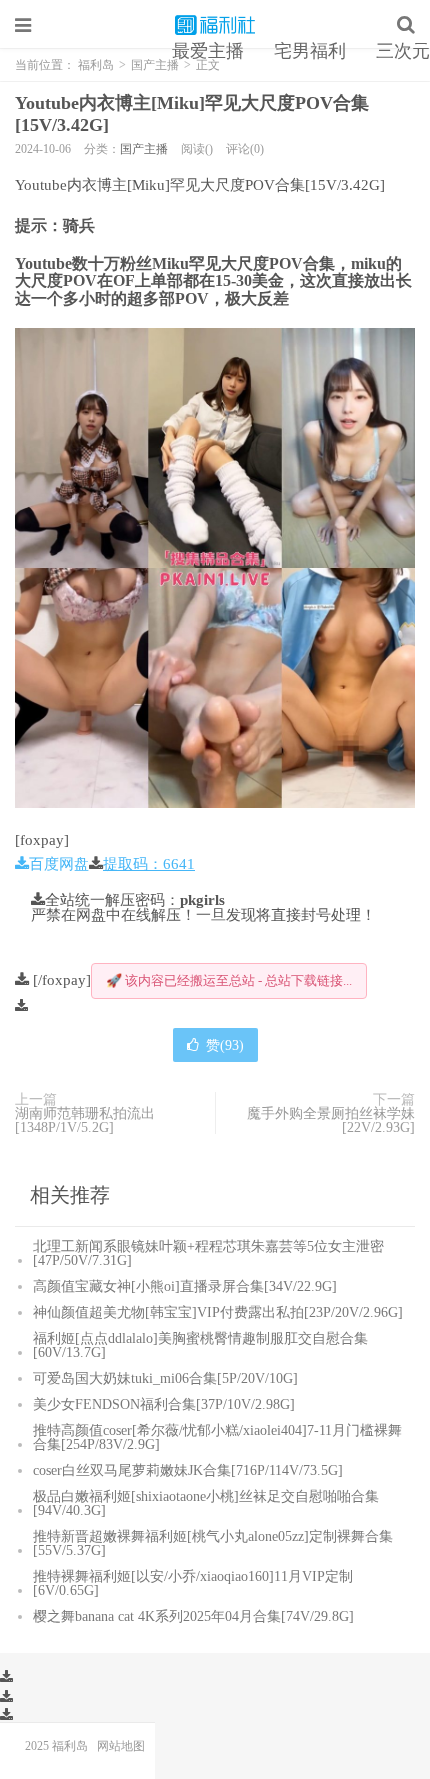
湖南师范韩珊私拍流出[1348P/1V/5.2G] (85, 1120)
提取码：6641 (149, 863)
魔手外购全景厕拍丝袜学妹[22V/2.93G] (331, 1120)
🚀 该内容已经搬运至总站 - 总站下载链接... (229, 980)
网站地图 (121, 1746)
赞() (225, 1045)
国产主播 (144, 149)
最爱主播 (208, 51)
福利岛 (215, 25)
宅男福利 (310, 51)
